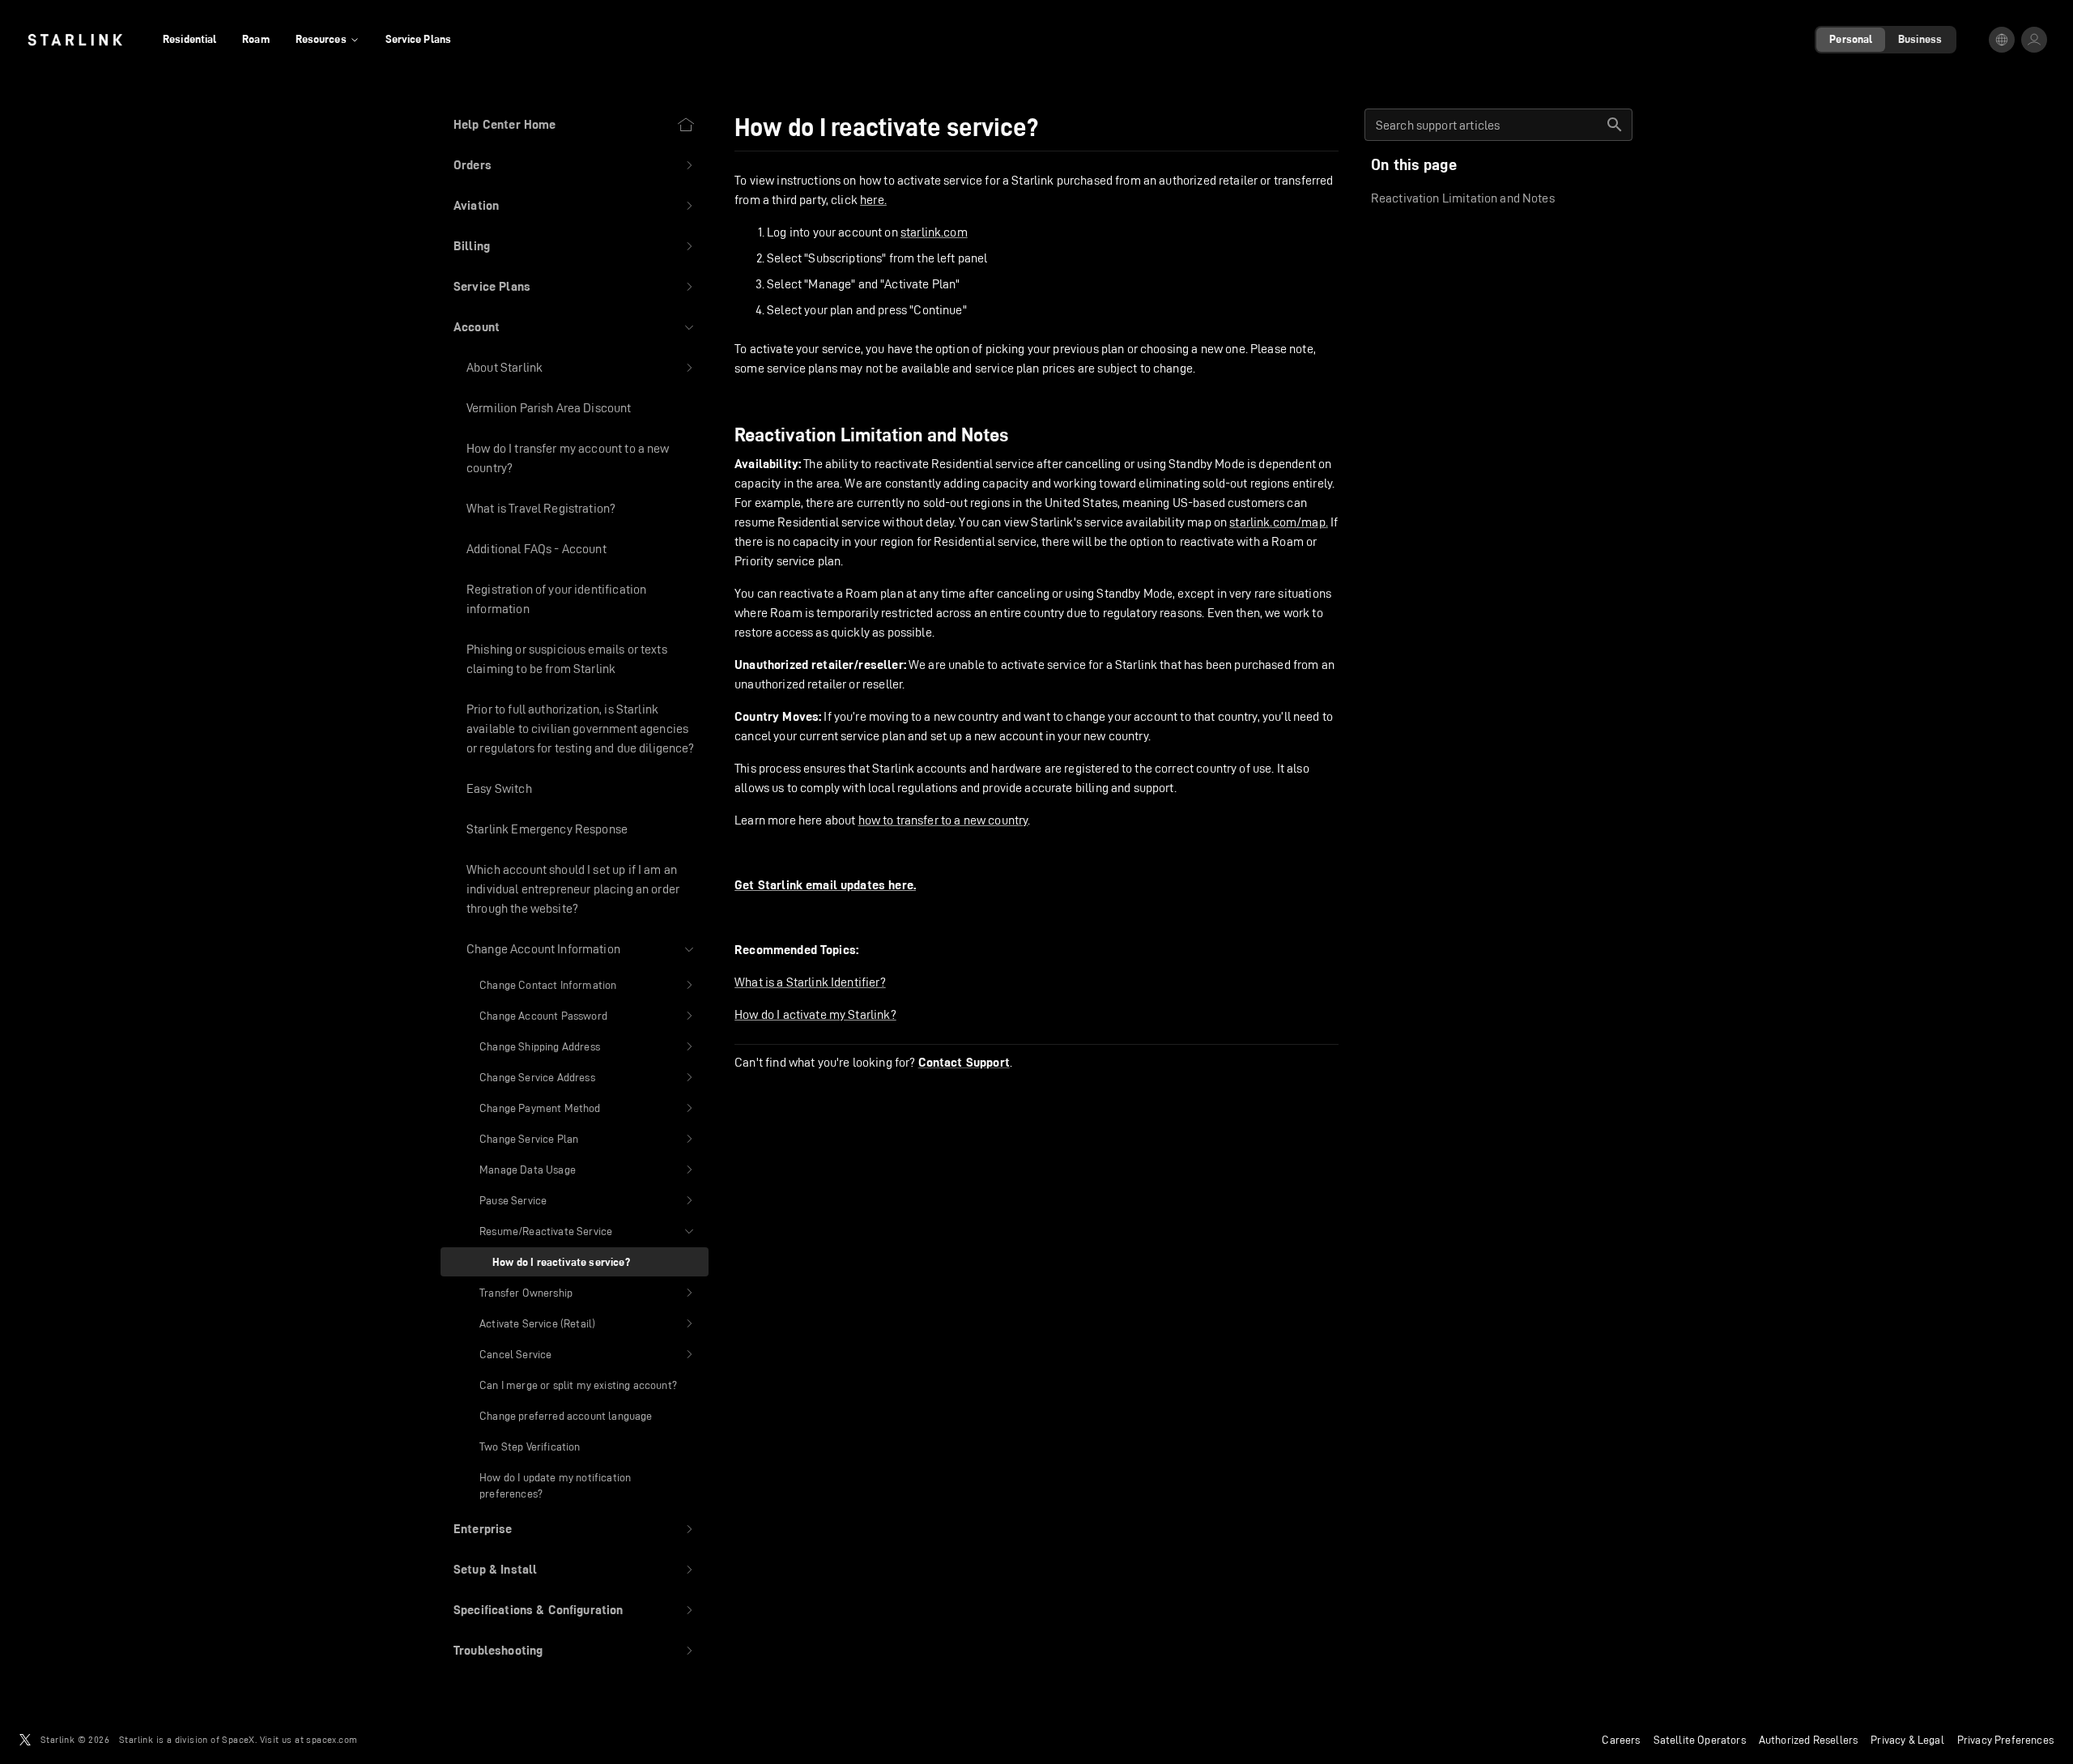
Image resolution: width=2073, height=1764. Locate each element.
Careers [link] (1621, 1740)
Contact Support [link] (964, 1063)
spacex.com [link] (332, 1739)
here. (873, 200)
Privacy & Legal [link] (1907, 1740)
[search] (1615, 125)
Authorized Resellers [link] (1808, 1740)
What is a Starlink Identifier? (810, 982)
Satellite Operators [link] (1700, 1740)
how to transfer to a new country (943, 820)
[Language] (2002, 40)
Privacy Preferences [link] (2005, 1740)
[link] (75, 40)
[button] (575, 165)
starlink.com (934, 232)
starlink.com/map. (1279, 522)
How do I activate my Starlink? (815, 1014)
